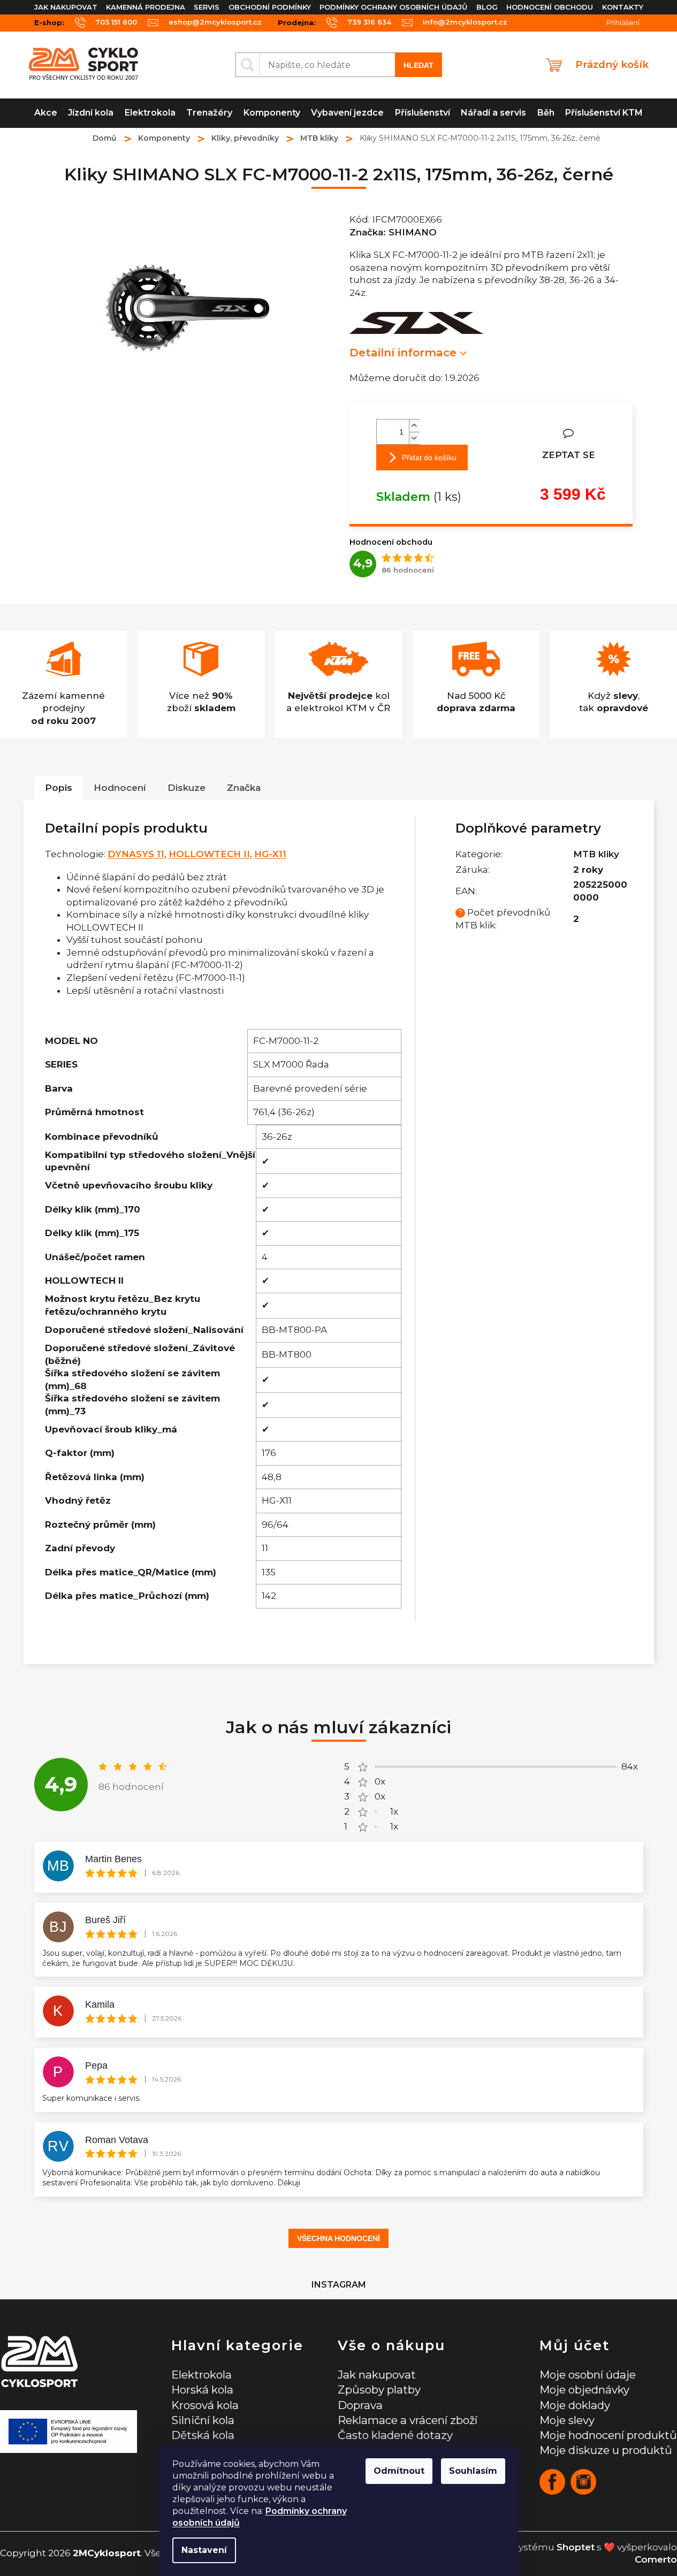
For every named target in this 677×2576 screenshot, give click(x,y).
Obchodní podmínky (270, 7)
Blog (487, 7)
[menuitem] (46, 113)
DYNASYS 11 (136, 854)
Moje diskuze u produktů (606, 2450)
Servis (207, 7)
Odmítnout (399, 2471)
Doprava (360, 2405)
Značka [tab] (244, 788)
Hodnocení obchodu (550, 7)
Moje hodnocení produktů (608, 2435)
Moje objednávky (584, 2390)
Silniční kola (203, 2420)
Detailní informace (403, 352)
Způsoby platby (379, 2390)
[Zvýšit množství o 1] (414, 426)
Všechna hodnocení (338, 2238)
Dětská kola (203, 2435)
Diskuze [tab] (187, 788)
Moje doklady (575, 2405)
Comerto (656, 2559)
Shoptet (576, 2547)
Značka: (393, 232)
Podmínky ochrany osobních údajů (393, 7)
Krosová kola (205, 2405)
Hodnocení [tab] (120, 788)
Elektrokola (201, 2375)
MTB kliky (596, 854)
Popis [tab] (59, 788)
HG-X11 (270, 854)
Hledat (419, 65)
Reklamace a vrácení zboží (408, 2420)
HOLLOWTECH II (209, 854)
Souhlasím (473, 2471)
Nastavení (204, 2550)
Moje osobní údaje (588, 2375)
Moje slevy (567, 2420)
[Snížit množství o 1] (414, 438)
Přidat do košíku (429, 458)
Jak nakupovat (66, 7)
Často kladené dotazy (395, 2435)
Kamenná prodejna (146, 7)
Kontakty (623, 7)
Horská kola (202, 2390)
